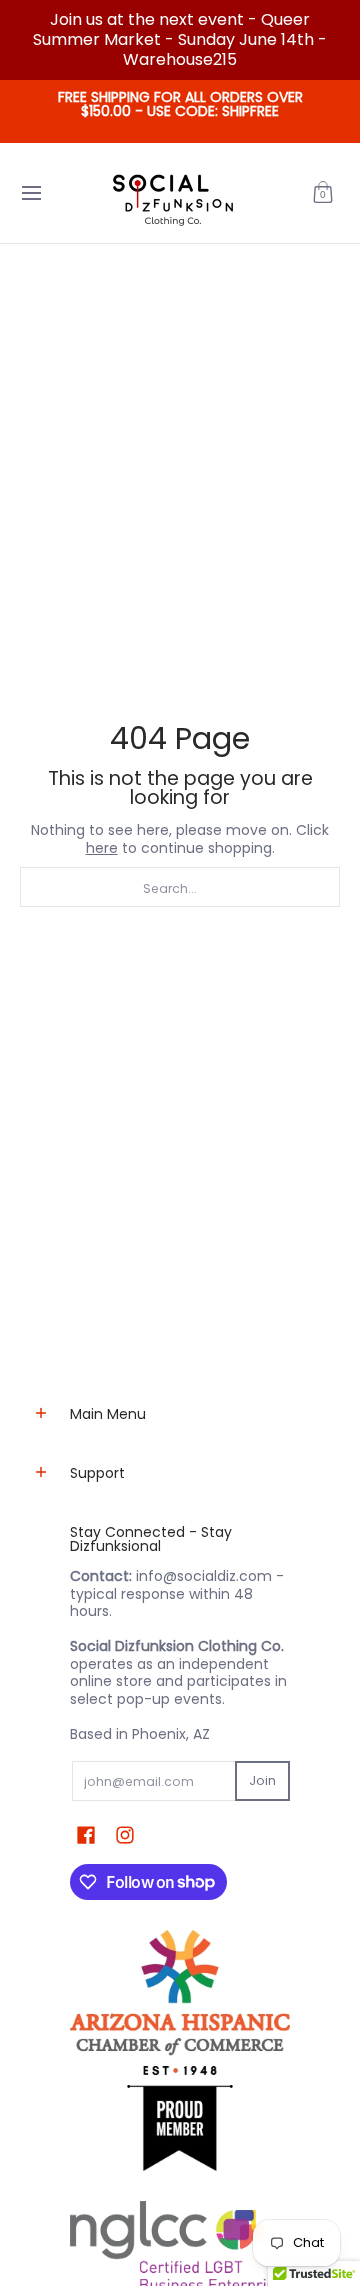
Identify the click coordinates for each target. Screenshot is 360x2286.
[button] (323, 193)
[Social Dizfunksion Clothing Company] (173, 193)
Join (262, 1780)
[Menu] (30, 193)
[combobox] (180, 887)
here (102, 848)
